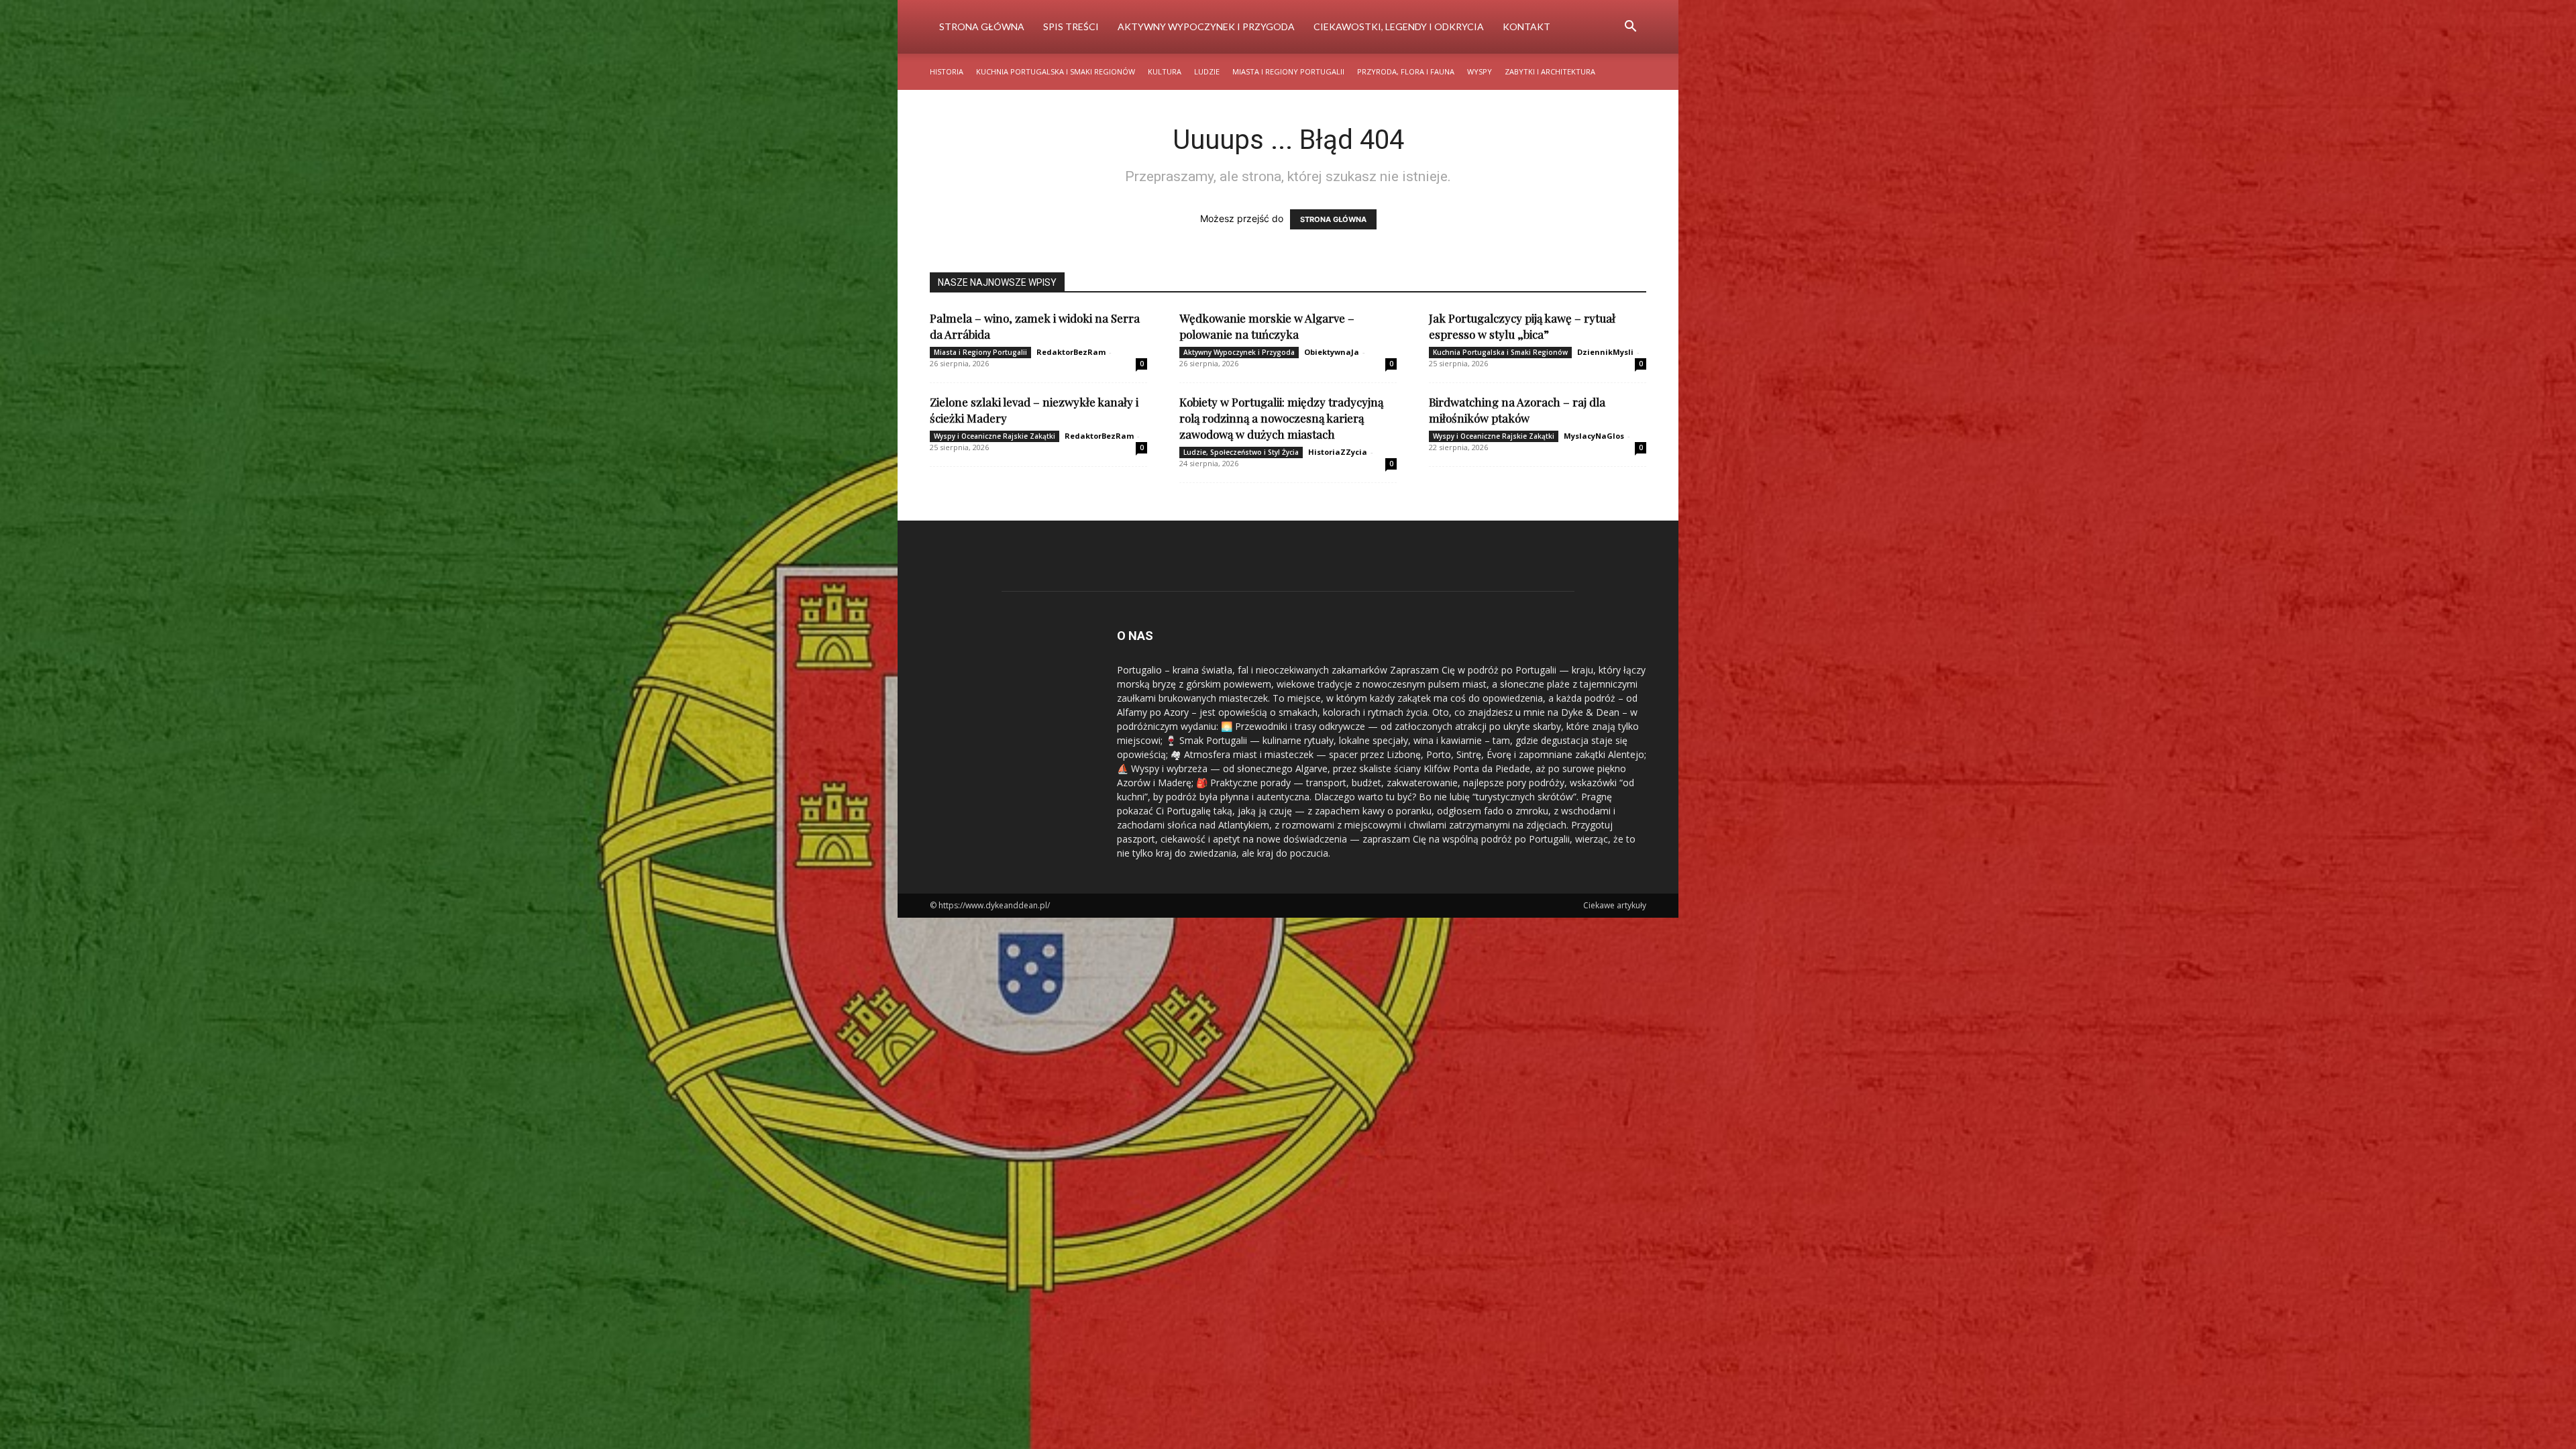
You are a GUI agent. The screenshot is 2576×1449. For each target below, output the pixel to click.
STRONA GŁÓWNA (1333, 219)
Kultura (1165, 71)
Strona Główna (982, 26)
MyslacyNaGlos (1594, 436)
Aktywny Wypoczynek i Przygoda (1206, 26)
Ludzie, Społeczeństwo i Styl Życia (1241, 452)
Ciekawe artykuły (1615, 905)
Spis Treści (1071, 26)
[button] (1630, 28)
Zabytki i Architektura (1550, 71)
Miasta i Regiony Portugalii (1288, 71)
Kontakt (1526, 26)
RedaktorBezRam (1071, 352)
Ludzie (1207, 71)
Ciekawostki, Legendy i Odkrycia (1399, 26)
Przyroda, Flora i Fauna (1406, 71)
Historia (947, 71)
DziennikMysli (1605, 352)
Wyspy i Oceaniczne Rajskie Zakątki (995, 436)
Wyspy (1480, 71)
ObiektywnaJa (1332, 352)
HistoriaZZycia (1338, 452)
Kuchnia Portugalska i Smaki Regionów (1056, 71)
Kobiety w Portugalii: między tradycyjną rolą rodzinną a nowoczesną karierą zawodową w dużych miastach (1281, 418)
